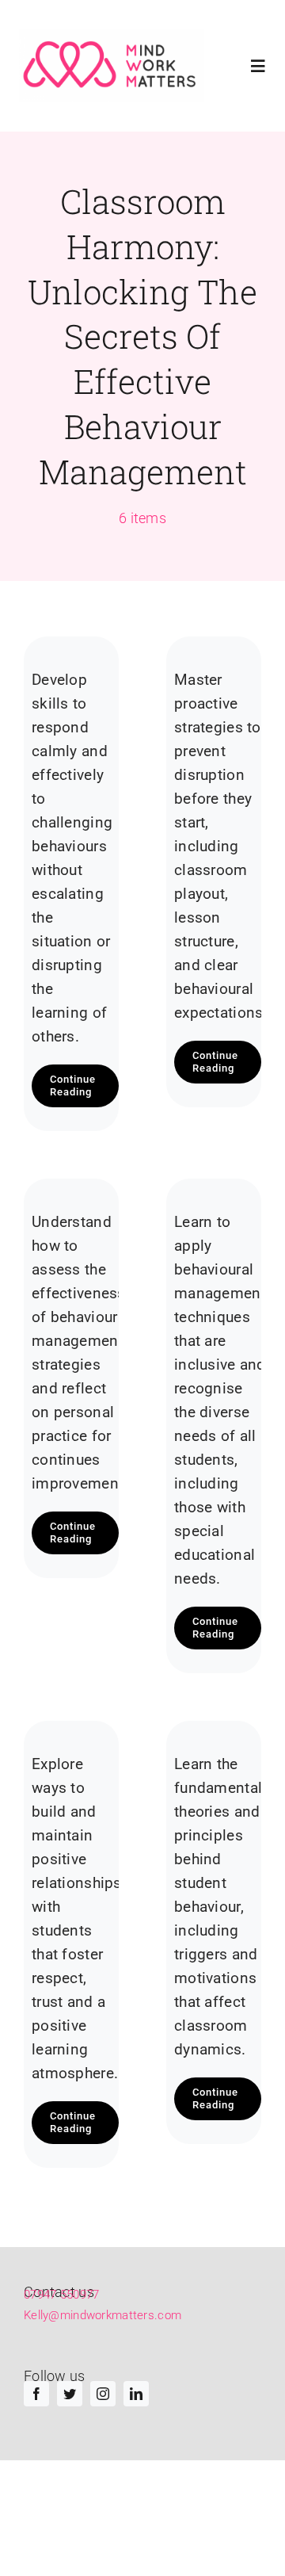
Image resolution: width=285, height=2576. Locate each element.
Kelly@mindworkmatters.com (103, 2315)
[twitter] (70, 2394)
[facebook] (36, 2394)
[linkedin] (136, 2394)
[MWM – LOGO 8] (112, 66)
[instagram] (103, 2394)
